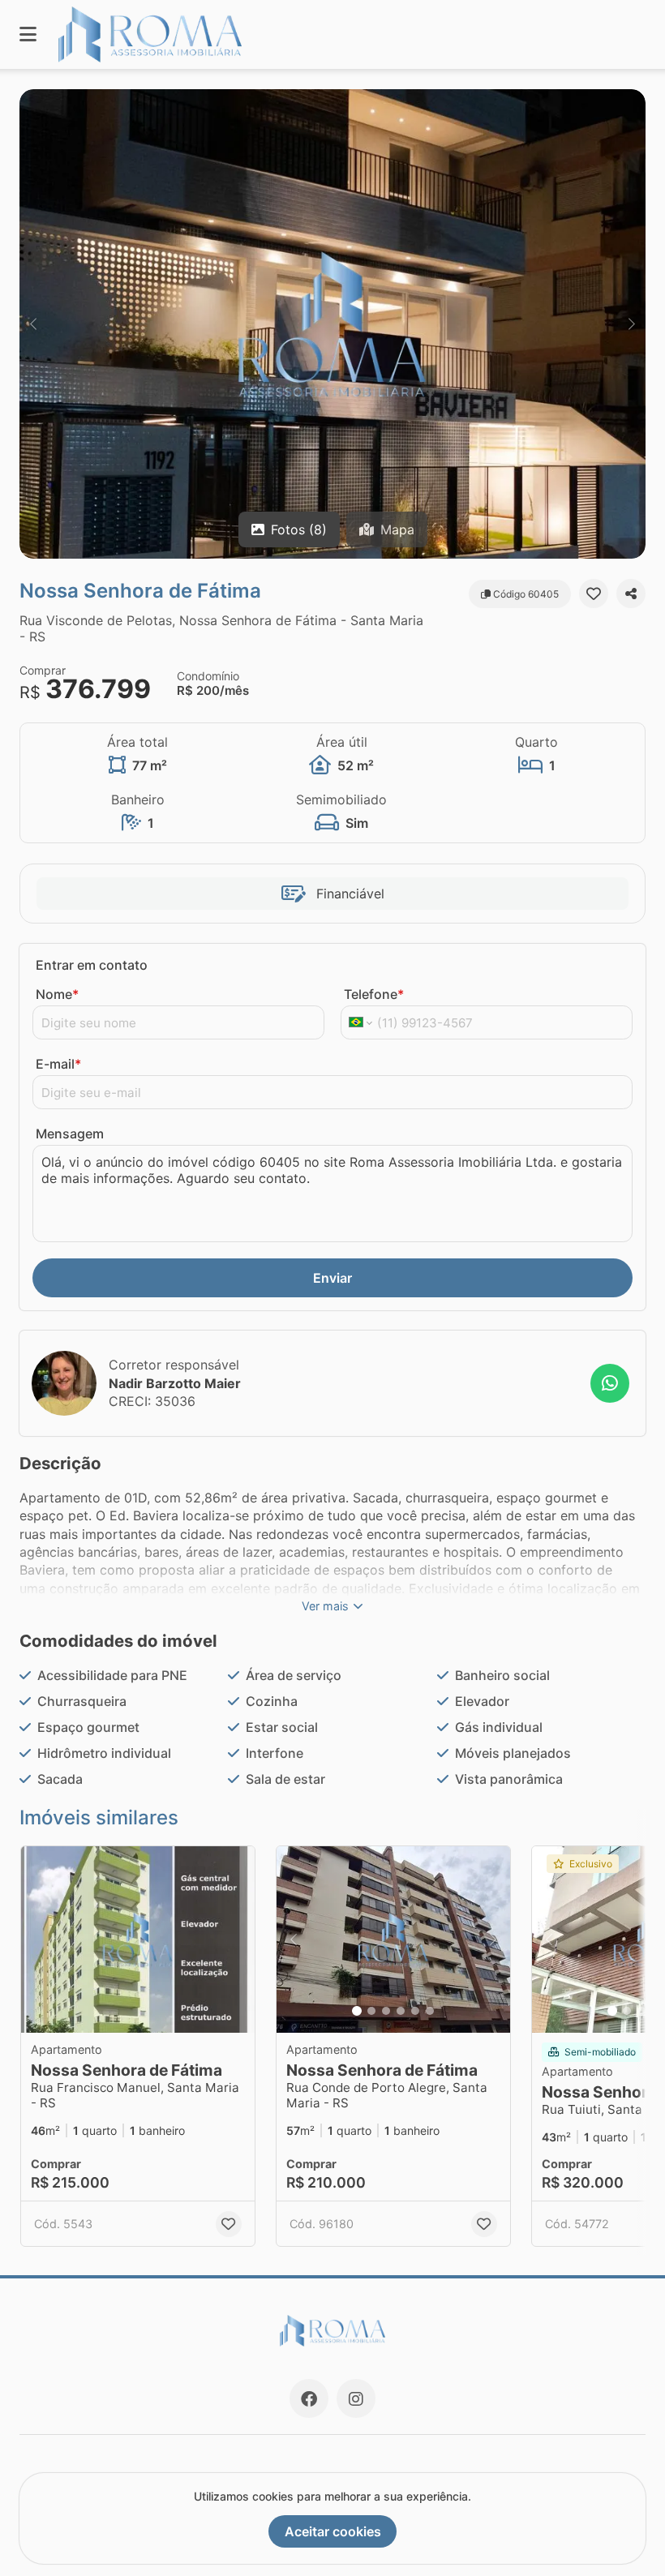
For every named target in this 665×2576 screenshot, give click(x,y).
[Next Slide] (632, 324)
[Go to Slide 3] (386, 2011)
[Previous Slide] (33, 324)
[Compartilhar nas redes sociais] (631, 594)
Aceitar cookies (333, 2531)
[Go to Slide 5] (415, 2011)
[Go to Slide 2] (371, 2011)
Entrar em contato (92, 965)
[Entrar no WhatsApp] (610, 1383)
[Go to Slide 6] (430, 2011)
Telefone (374, 994)
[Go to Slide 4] (401, 2011)
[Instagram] (356, 2398)
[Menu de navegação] (28, 34)
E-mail (58, 1064)
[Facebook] (309, 2398)
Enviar (332, 1278)
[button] (332, 324)
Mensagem (70, 1134)
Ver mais (325, 1606)
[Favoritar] (594, 594)
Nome (57, 994)
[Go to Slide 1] (357, 2011)
